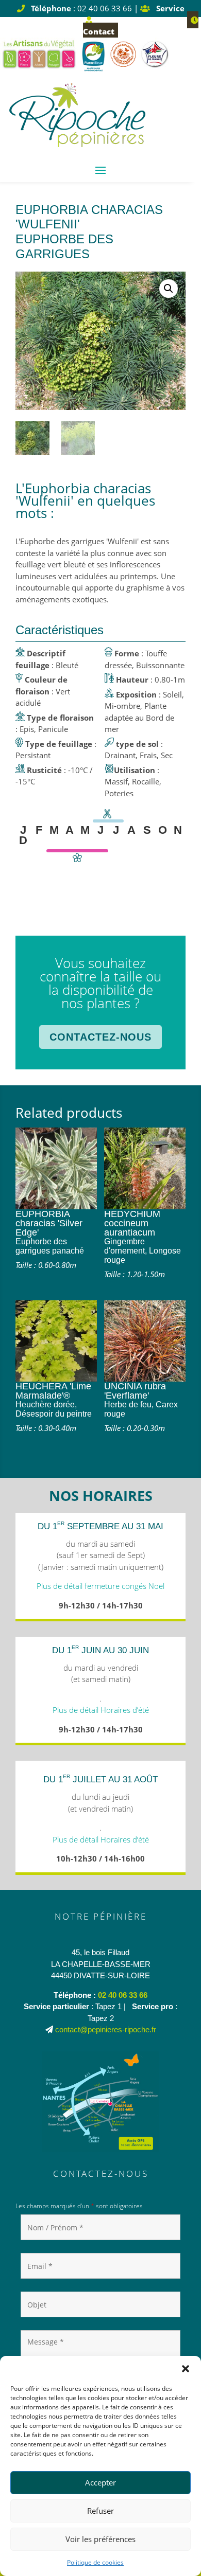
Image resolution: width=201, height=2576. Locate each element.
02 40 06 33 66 (123, 1995)
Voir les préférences (100, 2539)
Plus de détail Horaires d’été (101, 1710)
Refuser (100, 2511)
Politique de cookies (95, 2562)
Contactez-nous (100, 1037)
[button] (186, 2369)
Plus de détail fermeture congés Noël (100, 1586)
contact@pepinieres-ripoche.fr (106, 2029)
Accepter (100, 2482)
